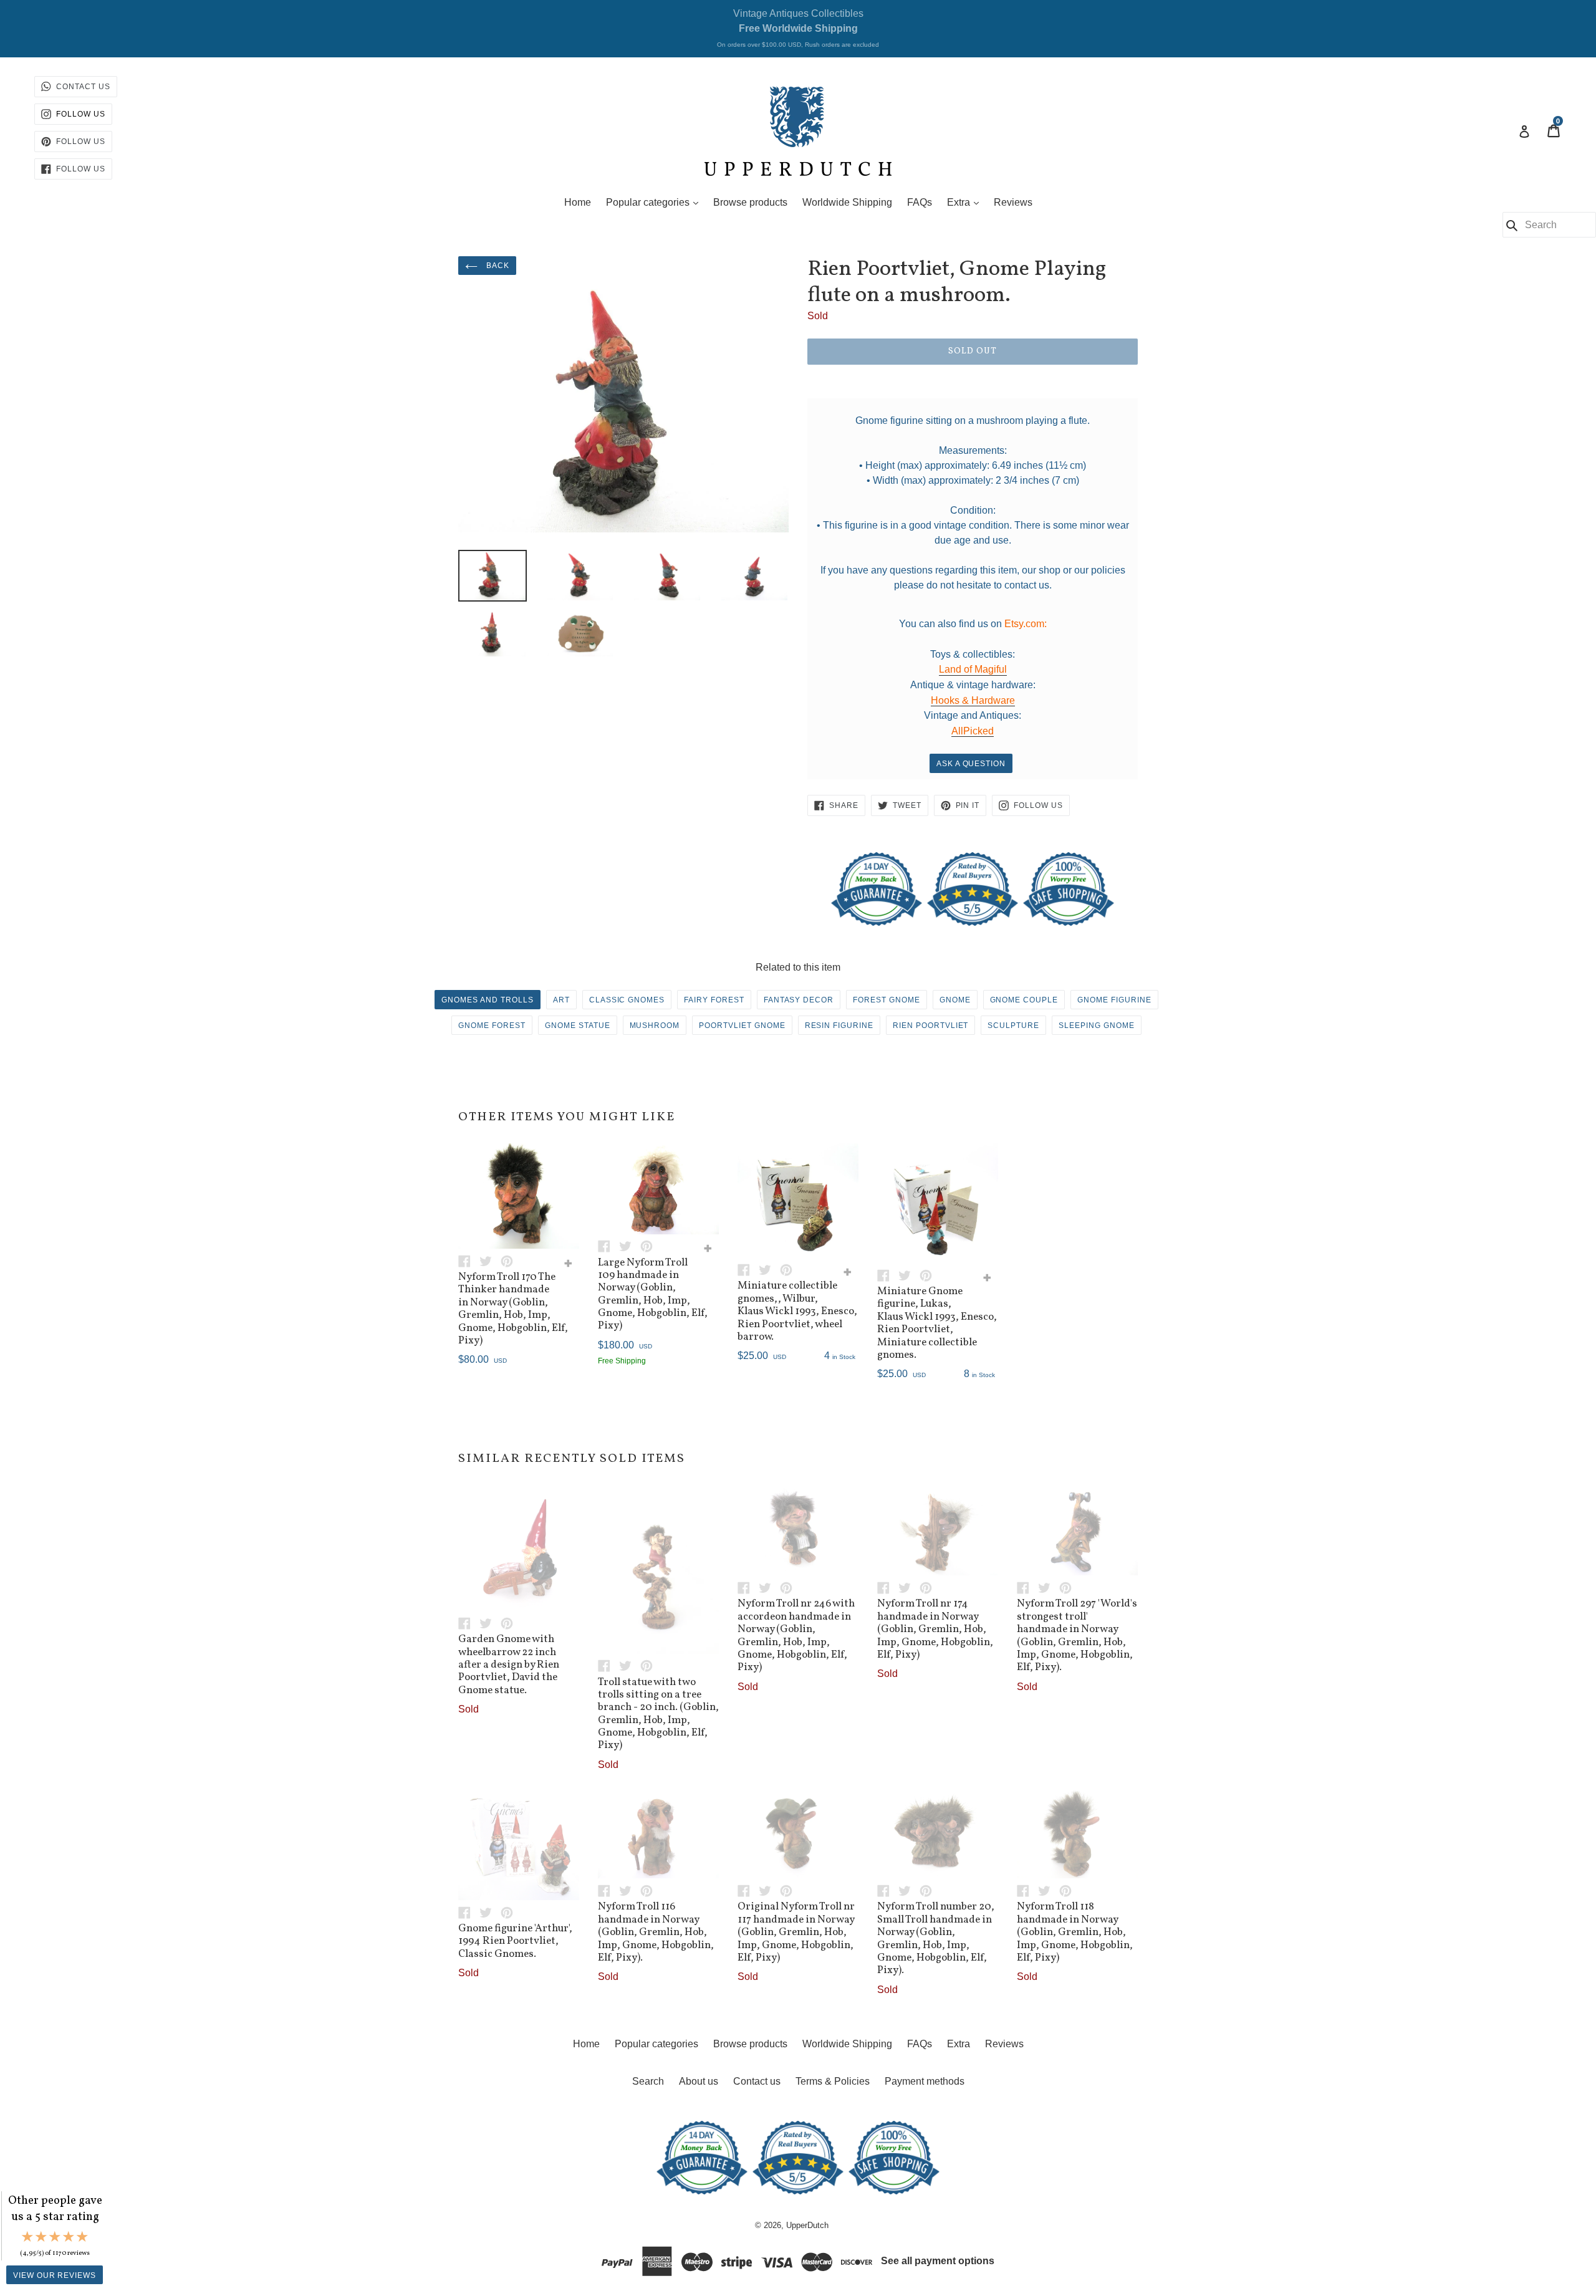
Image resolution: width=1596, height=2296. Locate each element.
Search (648, 2081)
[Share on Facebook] (469, 1260)
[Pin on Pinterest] (510, 1260)
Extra (966, 202)
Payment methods (925, 2081)
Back (497, 266)
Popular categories (655, 202)
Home (578, 202)
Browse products (750, 202)
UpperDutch (807, 2225)
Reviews (1013, 202)
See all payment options (938, 2261)
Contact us (757, 2081)
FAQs (920, 202)
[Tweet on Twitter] (490, 1260)
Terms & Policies (833, 2081)
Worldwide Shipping (847, 202)
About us (699, 2081)
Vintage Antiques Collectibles (798, 28)
